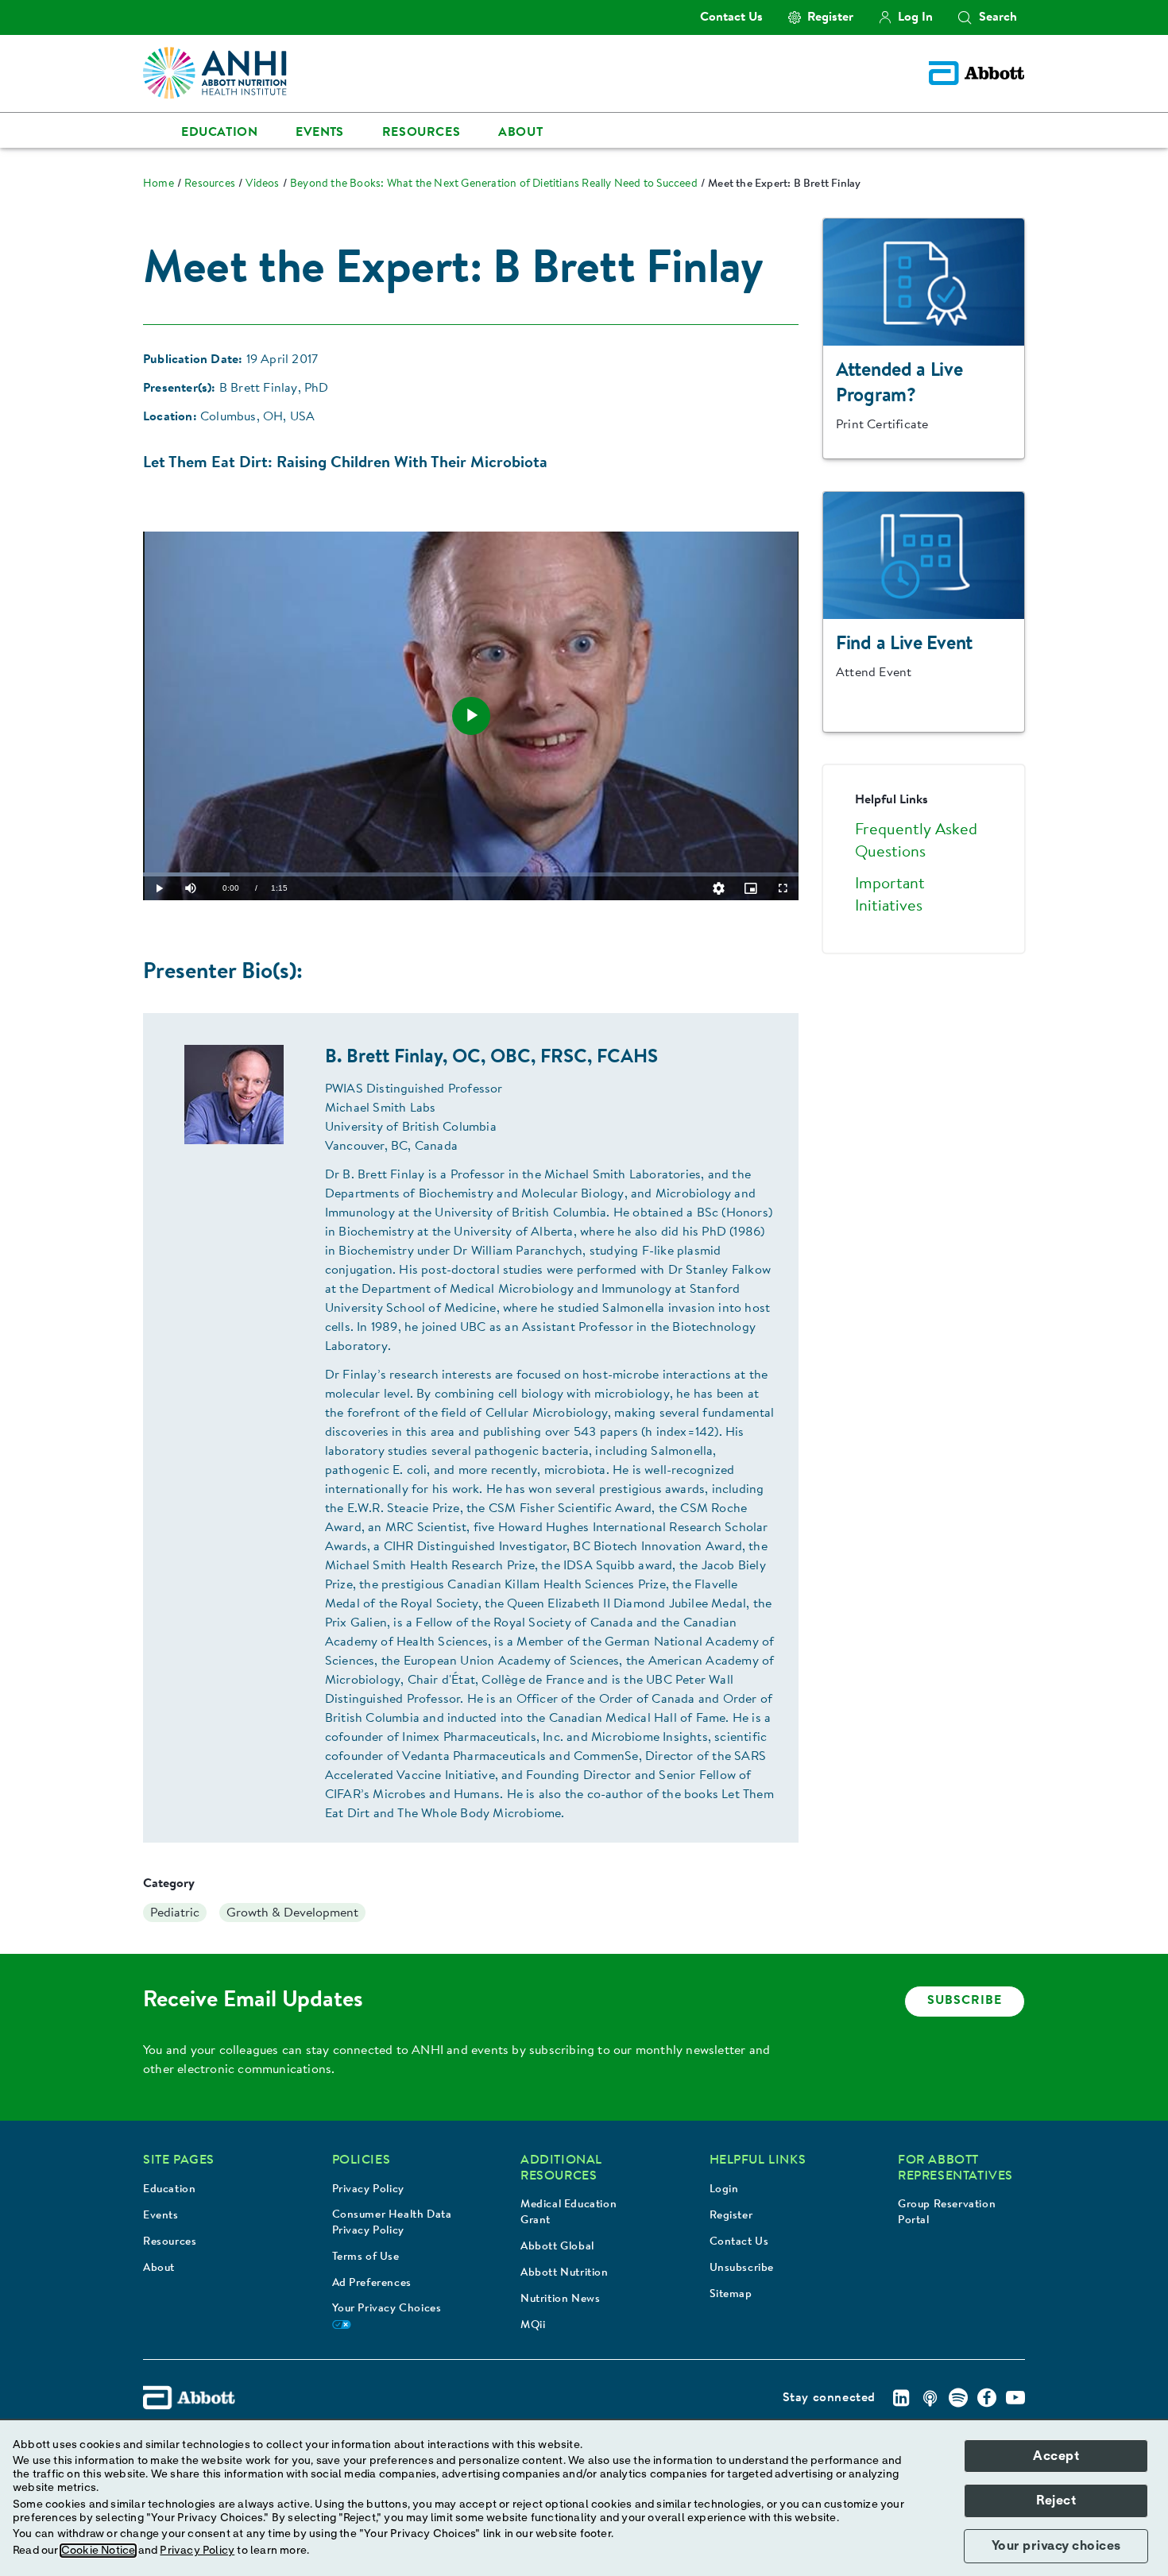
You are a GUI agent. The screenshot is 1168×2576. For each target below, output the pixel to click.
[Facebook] (987, 2398)
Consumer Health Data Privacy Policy (392, 2223)
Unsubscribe (742, 2269)
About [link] (520, 133)
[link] (159, 184)
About (159, 2269)
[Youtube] (1015, 2398)
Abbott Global (557, 2247)
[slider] (471, 874)
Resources (170, 2242)
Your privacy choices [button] (1056, 2546)
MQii (533, 2326)
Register (731, 2216)
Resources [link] (421, 133)
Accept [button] (1056, 2456)
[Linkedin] (901, 2398)
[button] (965, 17)
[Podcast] (930, 2398)
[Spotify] (958, 2398)
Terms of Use (366, 2257)
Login (724, 2190)
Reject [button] (1056, 2501)
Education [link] (219, 133)
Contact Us (739, 2242)
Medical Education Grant (569, 2213)
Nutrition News (560, 2299)
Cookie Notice (99, 2551)
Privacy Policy (368, 2190)
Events (161, 2216)
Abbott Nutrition (565, 2273)
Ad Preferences (372, 2284)
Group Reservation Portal (947, 2213)
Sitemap (731, 2295)
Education (169, 2190)
